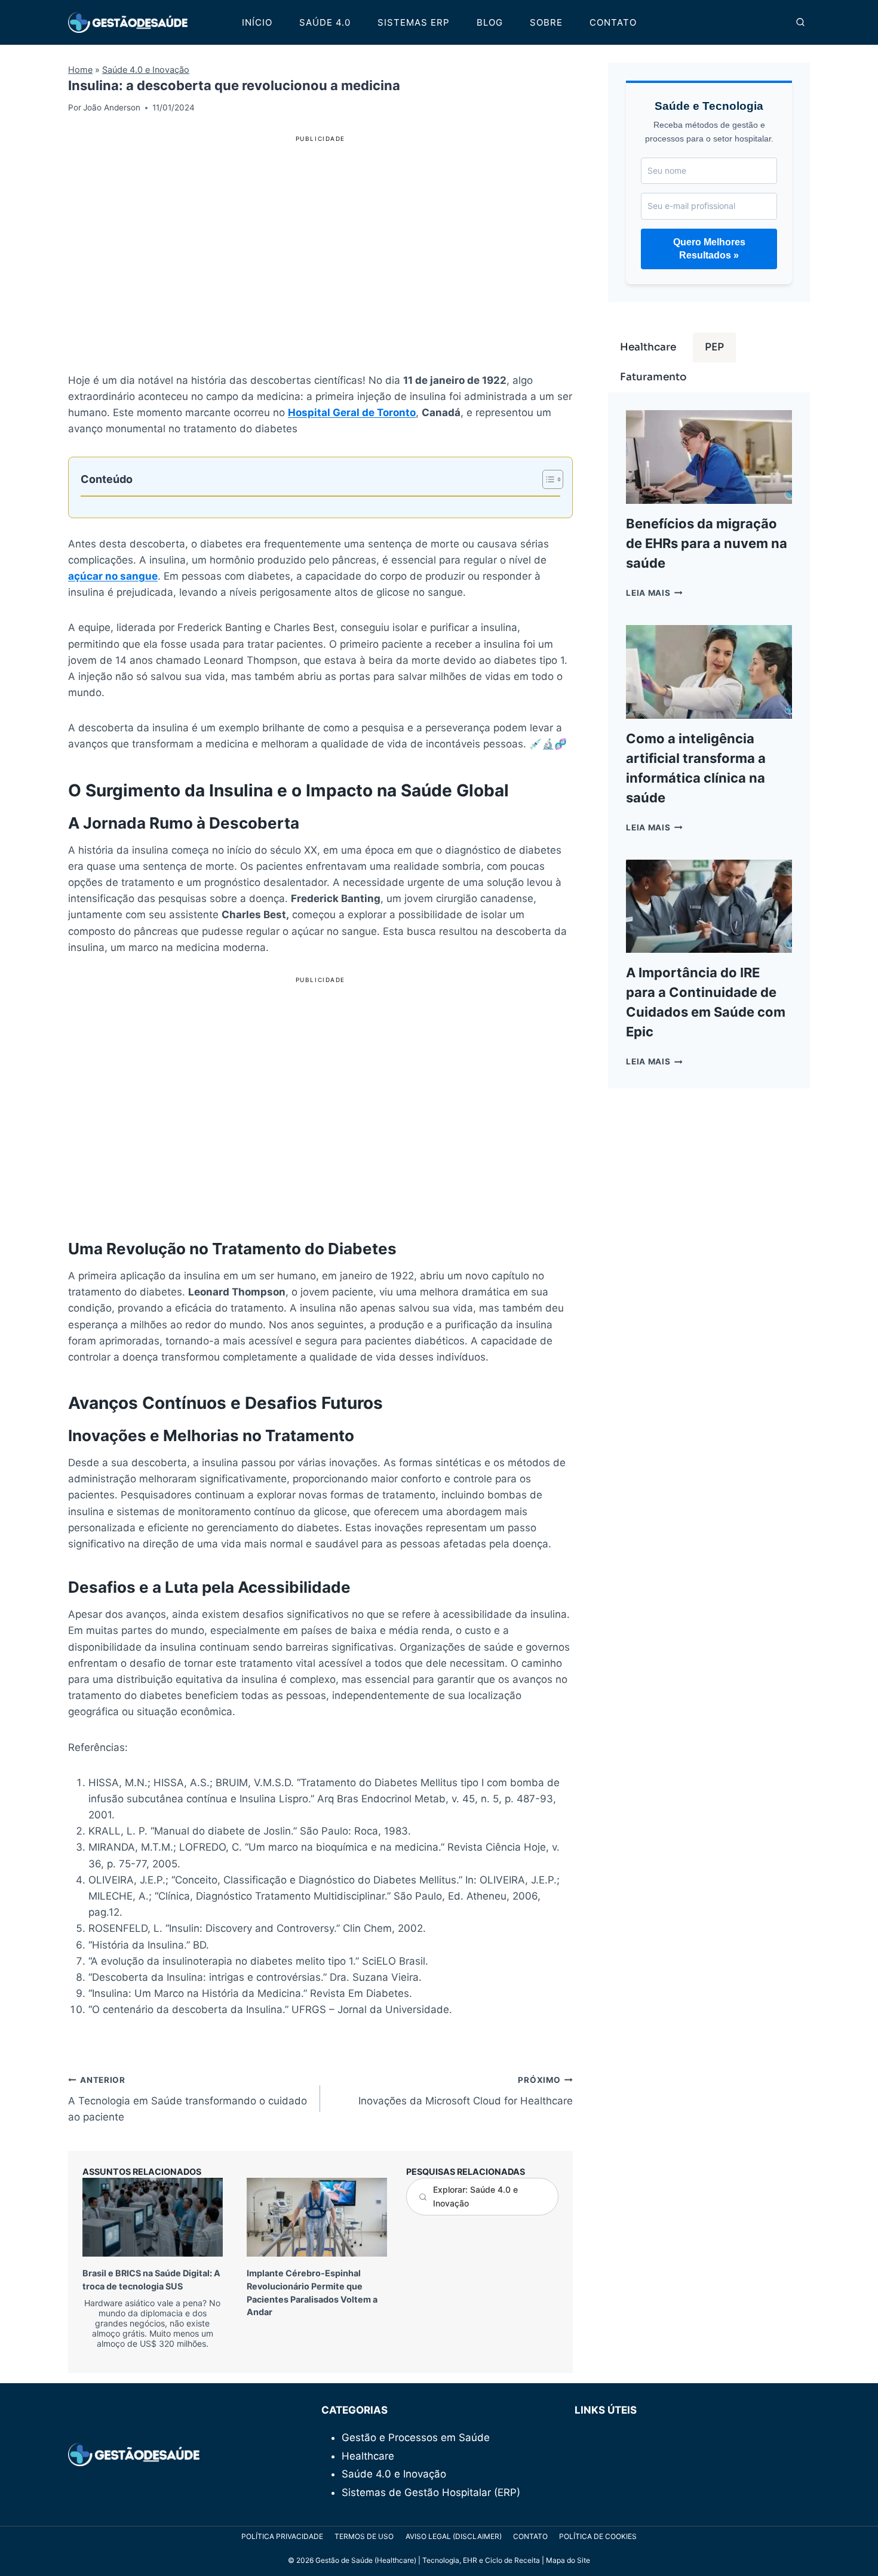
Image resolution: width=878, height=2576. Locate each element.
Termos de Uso (364, 2536)
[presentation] (153, 2217)
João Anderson (112, 107)
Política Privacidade (282, 2536)
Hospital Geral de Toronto (352, 413)
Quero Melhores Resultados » (709, 249)
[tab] (648, 347)
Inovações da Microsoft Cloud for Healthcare (465, 2091)
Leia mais (654, 593)
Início (257, 22)
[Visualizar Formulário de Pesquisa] (800, 23)
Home (80, 70)
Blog (490, 22)
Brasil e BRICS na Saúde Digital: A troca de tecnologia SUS (151, 2308)
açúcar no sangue (113, 576)
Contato (613, 22)
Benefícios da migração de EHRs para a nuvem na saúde (707, 543)
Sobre (546, 22)
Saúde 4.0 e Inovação (146, 70)
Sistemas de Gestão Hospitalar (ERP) (431, 2492)
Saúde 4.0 (325, 22)
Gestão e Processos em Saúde (416, 2437)
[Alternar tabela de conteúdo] (547, 479)
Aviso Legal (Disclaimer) (454, 2536)
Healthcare (368, 2456)
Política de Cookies (598, 2536)
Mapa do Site (568, 2560)
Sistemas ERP (414, 22)
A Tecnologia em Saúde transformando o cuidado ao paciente (188, 2099)
